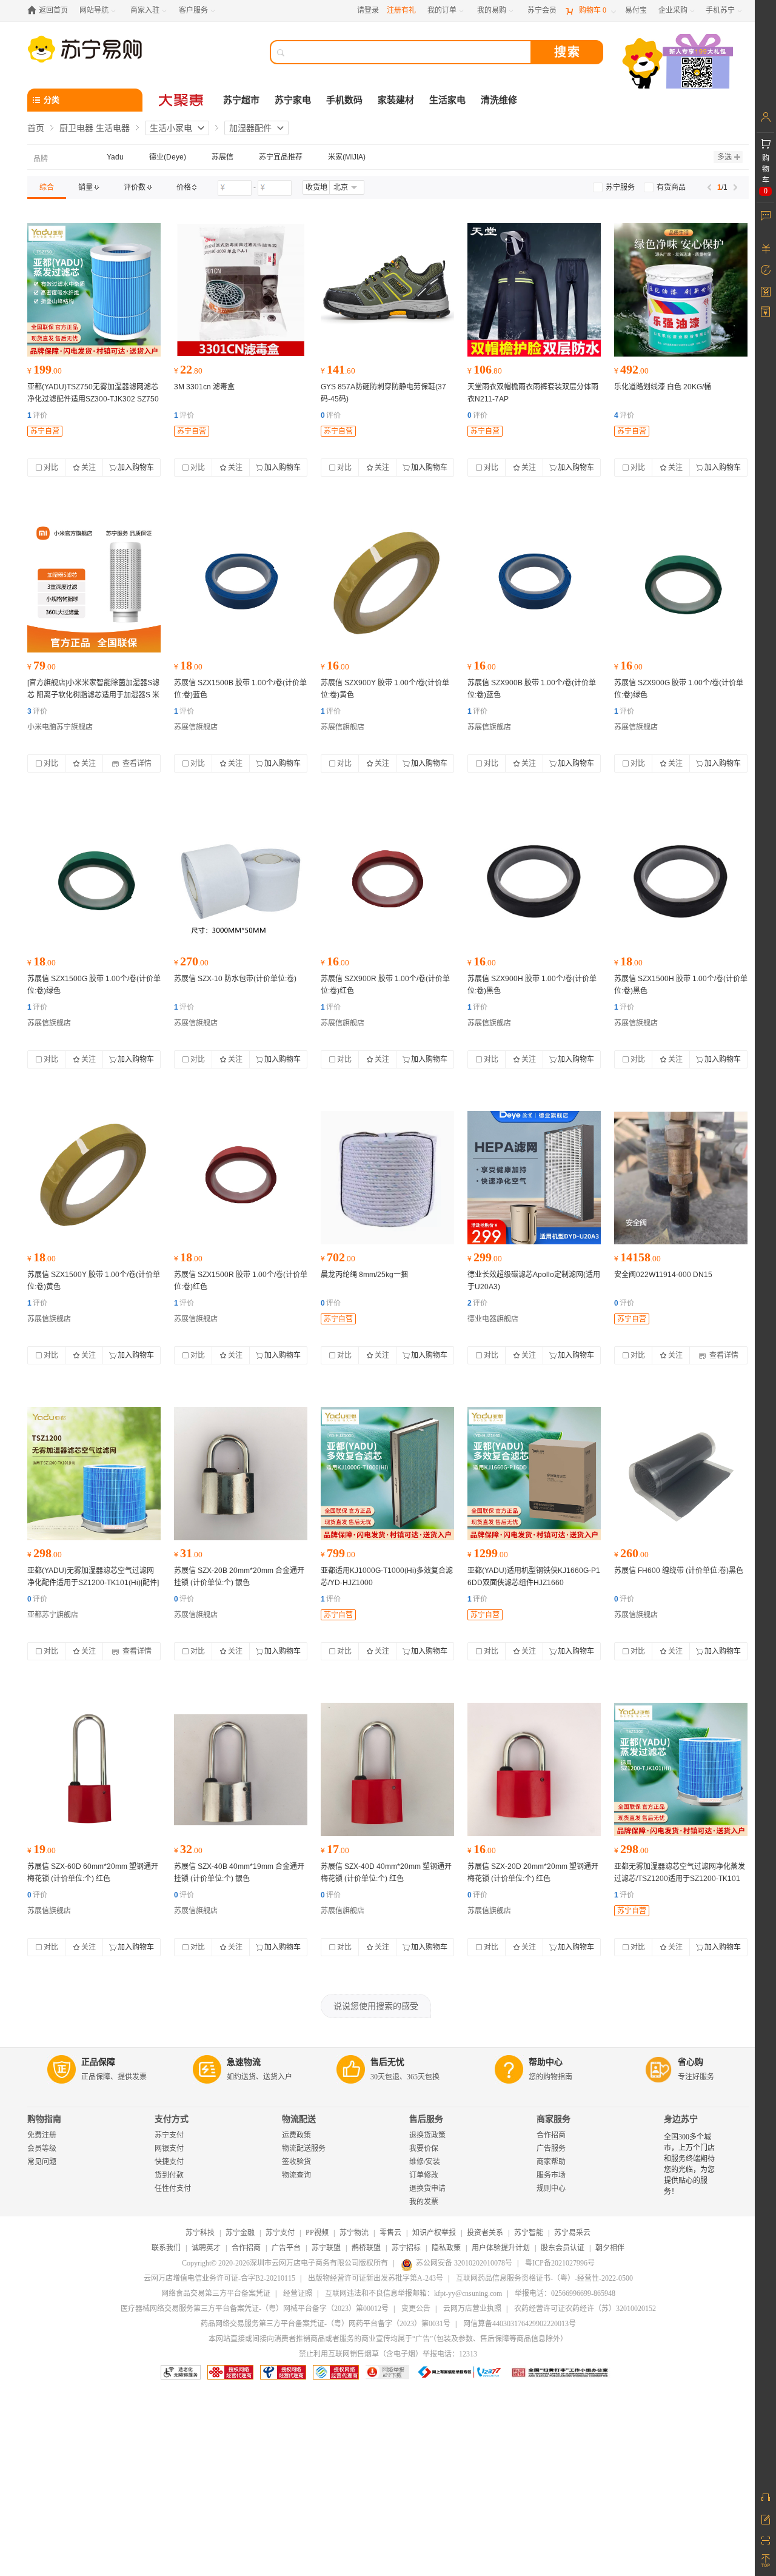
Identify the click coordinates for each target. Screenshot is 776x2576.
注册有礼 (401, 10)
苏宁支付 (169, 2135)
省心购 (691, 2062)
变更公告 (416, 2309)
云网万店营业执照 (472, 2309)
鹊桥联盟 (366, 2248)
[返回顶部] (765, 2561)
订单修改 (424, 2175)
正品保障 (98, 2062)
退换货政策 (427, 2135)
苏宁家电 (293, 100)
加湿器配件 (250, 128)
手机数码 (344, 100)
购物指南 (44, 2119)
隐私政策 (446, 2248)
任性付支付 (173, 2189)
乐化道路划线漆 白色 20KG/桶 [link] (663, 387)
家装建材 (396, 100)
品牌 (41, 159)
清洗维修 (499, 100)
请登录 (368, 10)
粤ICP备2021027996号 (560, 2263)
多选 (724, 157)
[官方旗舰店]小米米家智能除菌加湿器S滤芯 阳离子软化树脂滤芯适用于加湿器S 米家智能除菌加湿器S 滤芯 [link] (93, 695)
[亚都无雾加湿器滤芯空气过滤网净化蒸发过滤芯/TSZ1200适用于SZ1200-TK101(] (681, 1769)
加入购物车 (136, 468)
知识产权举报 (434, 2233)
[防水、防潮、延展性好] (241, 882)
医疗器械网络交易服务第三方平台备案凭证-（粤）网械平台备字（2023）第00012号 (255, 2309)
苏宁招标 (406, 2248)
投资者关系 (485, 2233)
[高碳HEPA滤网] (534, 1178)
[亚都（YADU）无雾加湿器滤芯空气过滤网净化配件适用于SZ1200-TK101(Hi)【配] (94, 1474)
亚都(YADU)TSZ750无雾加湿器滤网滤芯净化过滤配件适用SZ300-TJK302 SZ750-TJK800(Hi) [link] (93, 399)
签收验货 (296, 2162)
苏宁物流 (354, 2233)
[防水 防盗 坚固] (241, 1474)
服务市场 (551, 2175)
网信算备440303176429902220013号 (520, 2324)
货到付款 (169, 2175)
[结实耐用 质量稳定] (241, 290)
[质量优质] (387, 1178)
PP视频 (317, 2233)
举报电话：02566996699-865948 (565, 2293)
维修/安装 (425, 2162)
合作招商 (551, 2135)
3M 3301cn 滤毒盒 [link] (204, 387)
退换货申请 (427, 2189)
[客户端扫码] (679, 63)
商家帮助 (551, 2162)
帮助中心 (546, 2062)
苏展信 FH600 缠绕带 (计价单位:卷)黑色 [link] (679, 1571)
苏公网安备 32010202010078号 (464, 2263)
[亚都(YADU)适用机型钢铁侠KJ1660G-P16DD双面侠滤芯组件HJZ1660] (534, 1474)
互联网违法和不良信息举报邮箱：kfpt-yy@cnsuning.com (413, 2293)
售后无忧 (387, 2062)
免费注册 (42, 2135)
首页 (36, 128)
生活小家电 (171, 128)
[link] (47, 187)
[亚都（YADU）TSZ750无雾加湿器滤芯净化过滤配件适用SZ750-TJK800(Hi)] (94, 290)
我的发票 (424, 2202)
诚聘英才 (206, 2248)
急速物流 (244, 2062)
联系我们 (166, 2248)
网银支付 (169, 2148)
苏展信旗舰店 (196, 727)
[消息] (765, 215)
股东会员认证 (563, 2248)
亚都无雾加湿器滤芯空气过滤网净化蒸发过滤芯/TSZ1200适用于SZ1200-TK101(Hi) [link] (680, 1879)
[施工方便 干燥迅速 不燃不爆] (681, 290)
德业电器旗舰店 (493, 1319)
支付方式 (172, 2119)
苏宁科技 (200, 2233)
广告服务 (551, 2148)
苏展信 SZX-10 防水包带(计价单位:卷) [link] (235, 979)
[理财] (765, 249)
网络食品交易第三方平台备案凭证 (216, 2293)
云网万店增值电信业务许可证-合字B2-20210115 (219, 2278)
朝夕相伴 (610, 2248)
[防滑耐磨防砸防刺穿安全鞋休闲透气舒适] (387, 290)
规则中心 (551, 2189)
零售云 (390, 2233)
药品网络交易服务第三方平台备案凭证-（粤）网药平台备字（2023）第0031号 (326, 2324)
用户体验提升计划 (501, 2248)
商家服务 (554, 2119)
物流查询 (296, 2175)
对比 (51, 468)
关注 (89, 468)
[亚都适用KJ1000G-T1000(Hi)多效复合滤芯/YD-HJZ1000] (387, 1474)
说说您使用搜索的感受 (376, 2006)
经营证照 (298, 2293)
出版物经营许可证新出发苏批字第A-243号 (376, 2278)
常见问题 (42, 2162)
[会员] (765, 117)
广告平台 (286, 2248)
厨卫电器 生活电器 (95, 128)
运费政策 (296, 2135)
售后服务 (426, 2119)
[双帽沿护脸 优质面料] (534, 290)
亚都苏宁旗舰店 (53, 1615)
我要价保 (424, 2148)
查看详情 (136, 763)
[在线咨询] (765, 2497)
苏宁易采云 (572, 2233)
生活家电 (447, 100)
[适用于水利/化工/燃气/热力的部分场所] (681, 1178)
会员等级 (42, 2148)
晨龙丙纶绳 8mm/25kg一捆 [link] (364, 1275)
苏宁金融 (240, 2233)
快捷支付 (169, 2162)
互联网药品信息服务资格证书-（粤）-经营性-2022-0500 (544, 2278)
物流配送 (299, 2119)
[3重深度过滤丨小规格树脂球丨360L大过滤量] (94, 586)
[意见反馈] (765, 2518)
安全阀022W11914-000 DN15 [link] (663, 1275)
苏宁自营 (45, 431)
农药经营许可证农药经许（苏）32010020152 (585, 2309)
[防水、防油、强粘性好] (241, 586)
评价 (37, 415)
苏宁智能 (529, 2233)
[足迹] (765, 270)
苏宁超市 (241, 100)
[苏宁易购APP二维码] (765, 2540)
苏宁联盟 (326, 2248)
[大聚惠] (182, 100)
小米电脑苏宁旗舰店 (60, 727)
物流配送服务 (304, 2148)
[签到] (765, 291)
